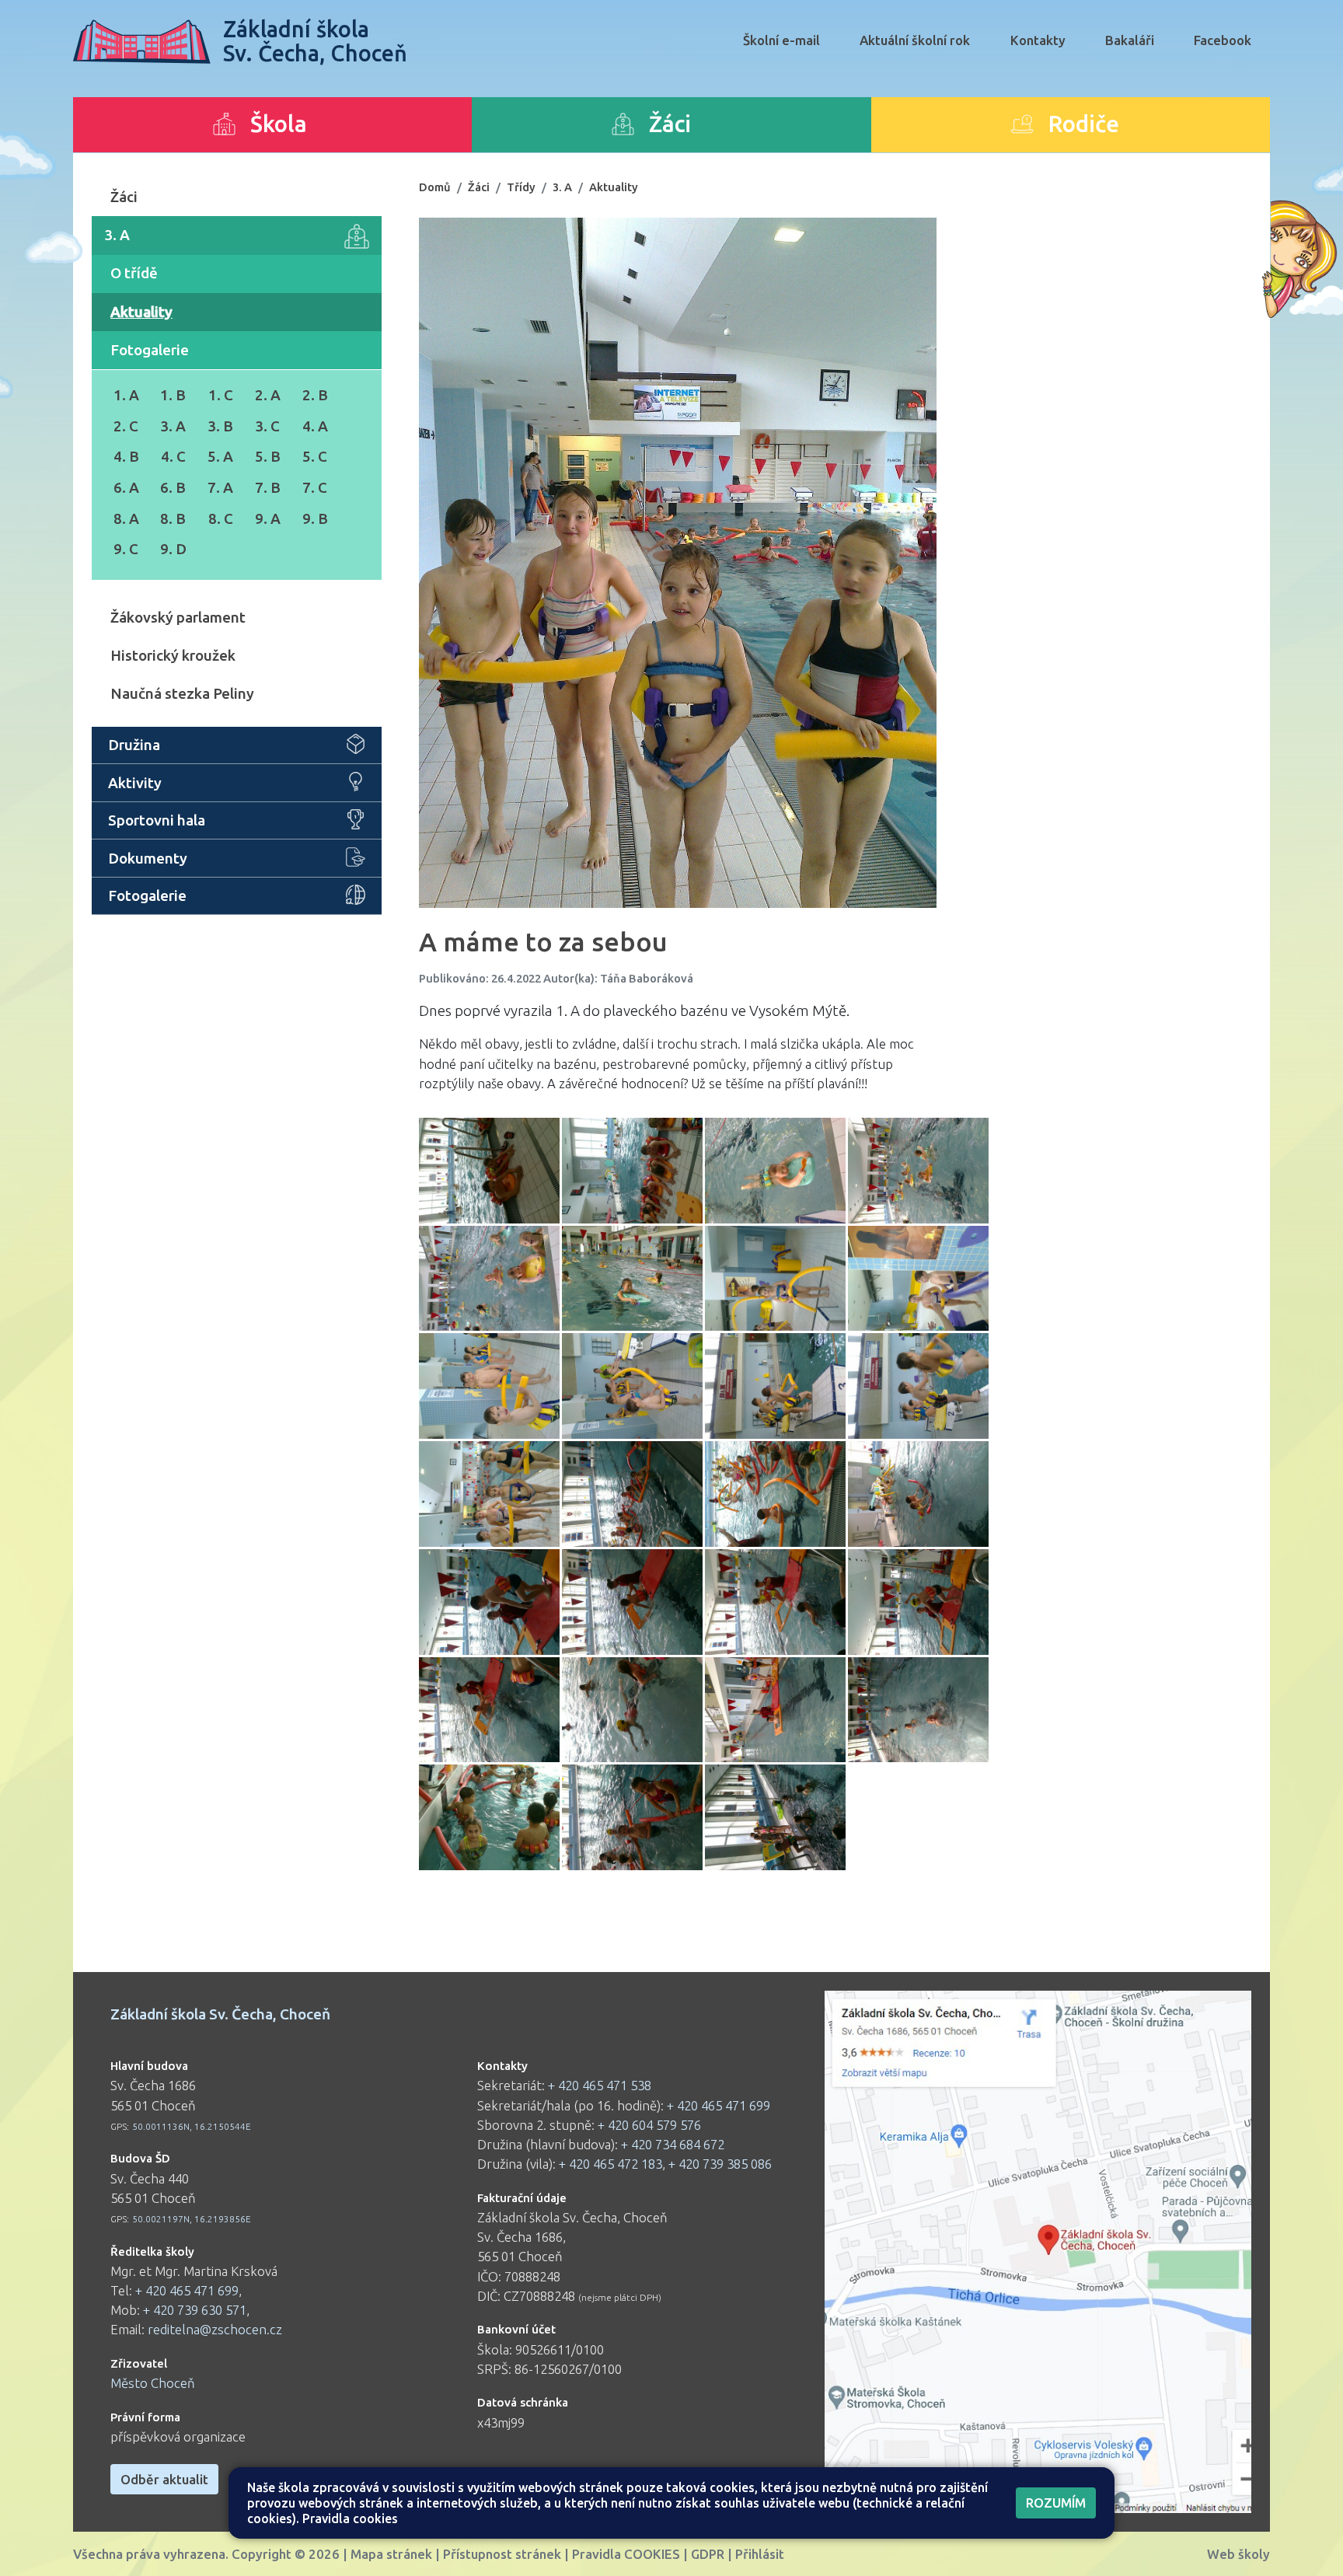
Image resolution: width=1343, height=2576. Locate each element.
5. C (315, 456)
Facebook (1223, 40)
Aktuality (141, 312)
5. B (268, 456)
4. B (126, 456)
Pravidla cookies (350, 2518)
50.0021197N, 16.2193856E (192, 2219)
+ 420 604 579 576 (649, 2125)
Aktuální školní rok (915, 40)
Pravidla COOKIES (626, 2554)
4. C (173, 456)
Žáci (124, 197)
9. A (268, 518)
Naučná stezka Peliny (182, 693)
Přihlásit (760, 2554)
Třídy (521, 187)
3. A (117, 235)
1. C (221, 395)
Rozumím (1056, 2503)
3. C (267, 426)
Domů (435, 187)
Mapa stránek (391, 2554)
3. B (220, 426)
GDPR (708, 2554)
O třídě (134, 273)
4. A (315, 426)
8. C (221, 518)
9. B (315, 518)
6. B (173, 487)
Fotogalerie (150, 350)
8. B (173, 518)
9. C (126, 549)
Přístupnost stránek (502, 2554)
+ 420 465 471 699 (187, 2290)
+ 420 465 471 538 (600, 2085)
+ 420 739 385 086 (720, 2164)
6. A (126, 487)
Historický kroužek (173, 655)
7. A (220, 487)
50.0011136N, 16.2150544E (192, 2126)
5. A (220, 456)
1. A (126, 395)
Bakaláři (1130, 40)
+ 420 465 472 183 (610, 2164)
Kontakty (1038, 40)
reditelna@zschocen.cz (215, 2329)
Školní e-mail (781, 40)
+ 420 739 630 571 (195, 2310)
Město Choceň (153, 2383)
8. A (126, 518)
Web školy (1238, 2554)
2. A (268, 395)
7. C (315, 487)
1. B (173, 395)
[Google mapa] (1038, 2252)
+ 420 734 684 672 (673, 2144)
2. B (315, 395)
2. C (126, 426)
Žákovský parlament (178, 617)
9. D (173, 549)
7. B (268, 487)
